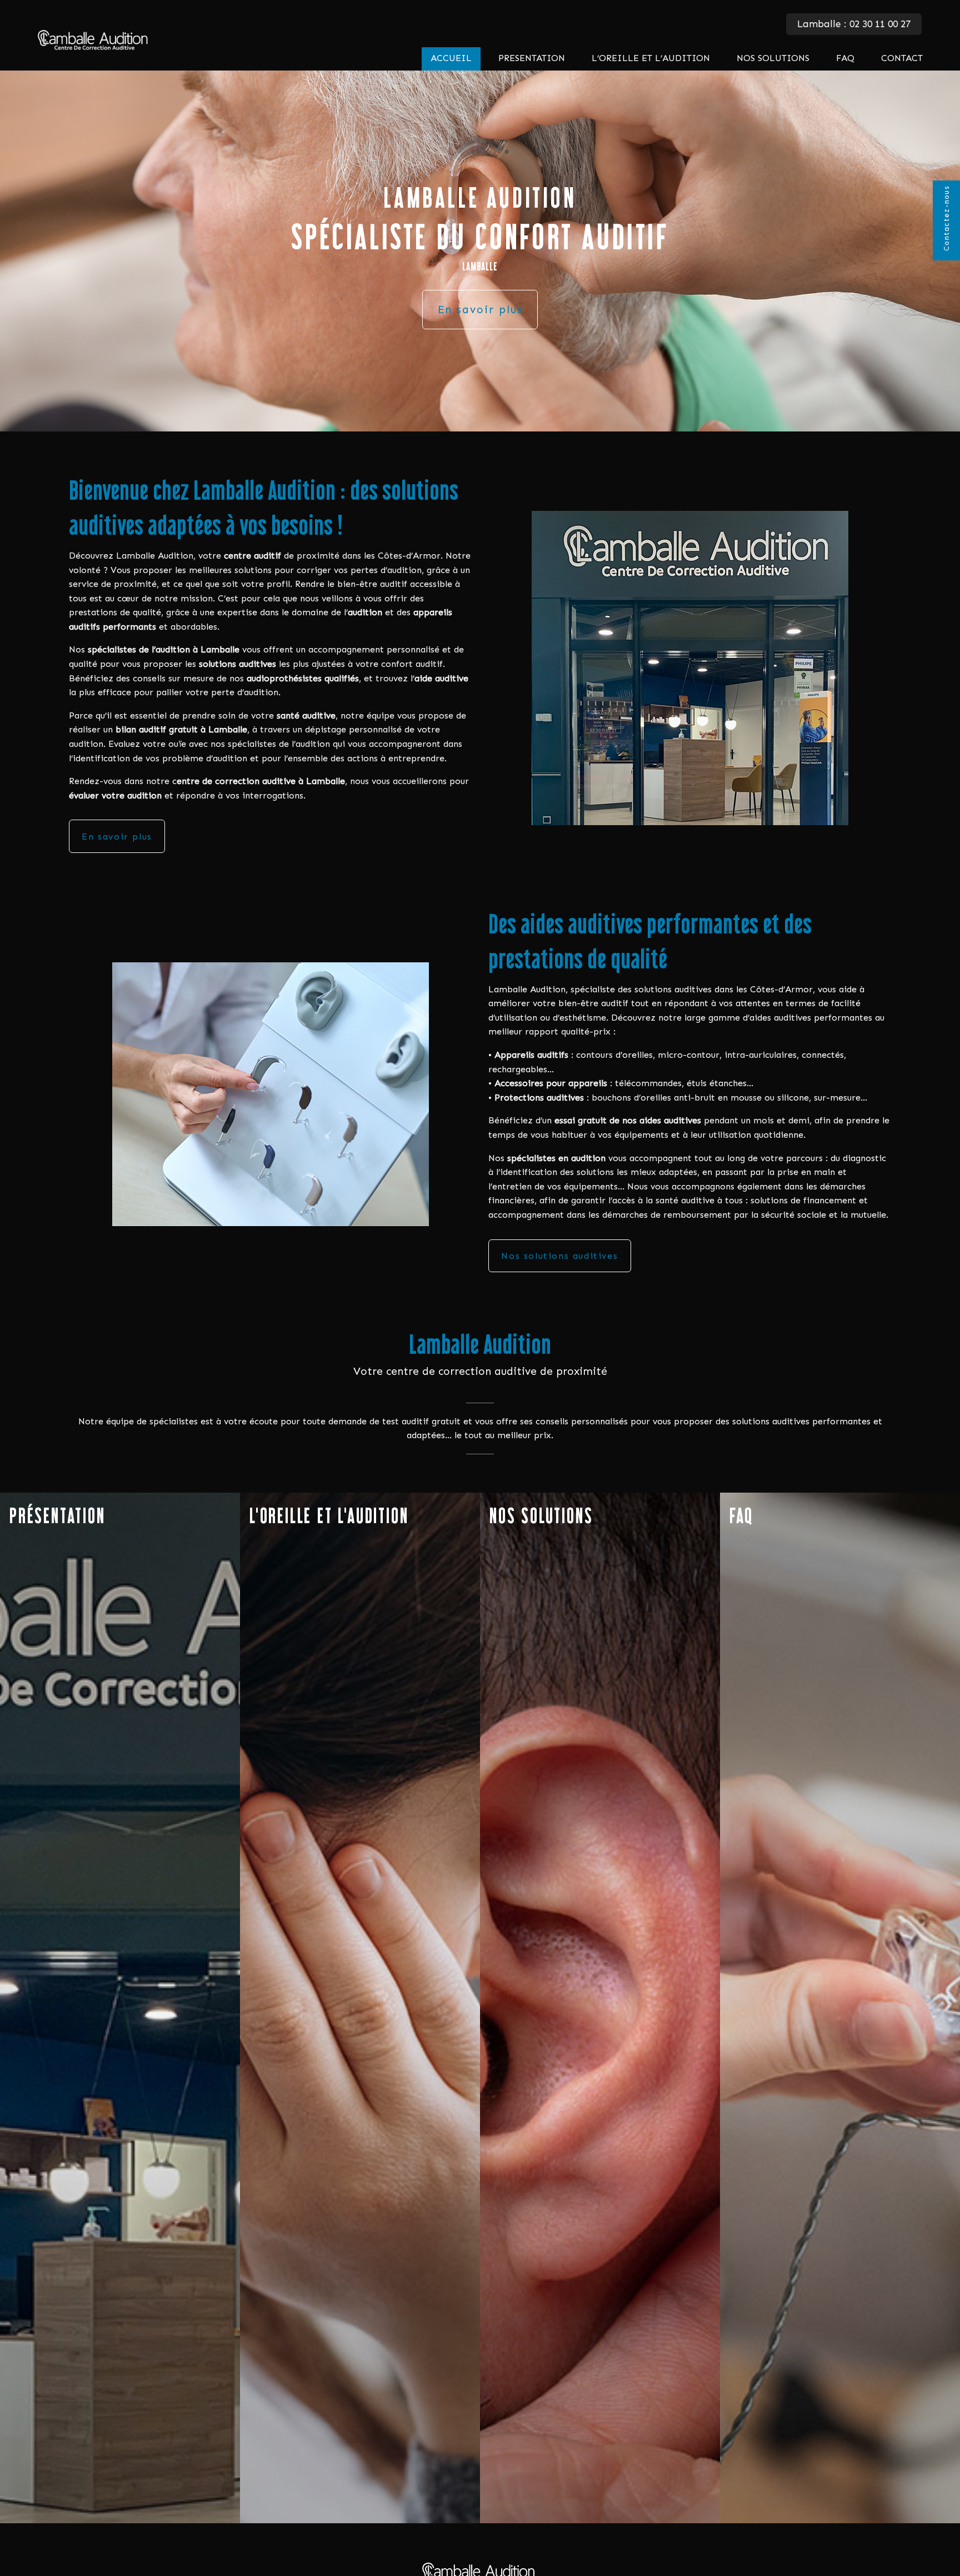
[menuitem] (451, 59)
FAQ (845, 58)
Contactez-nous (946, 219)
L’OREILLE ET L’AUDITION (651, 58)
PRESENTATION (532, 58)
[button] (480, 2572)
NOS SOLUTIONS (773, 58)
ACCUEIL (451, 58)
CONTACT (902, 58)
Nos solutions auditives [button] (559, 1256)
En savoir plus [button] (480, 310)
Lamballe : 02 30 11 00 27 (854, 24)
